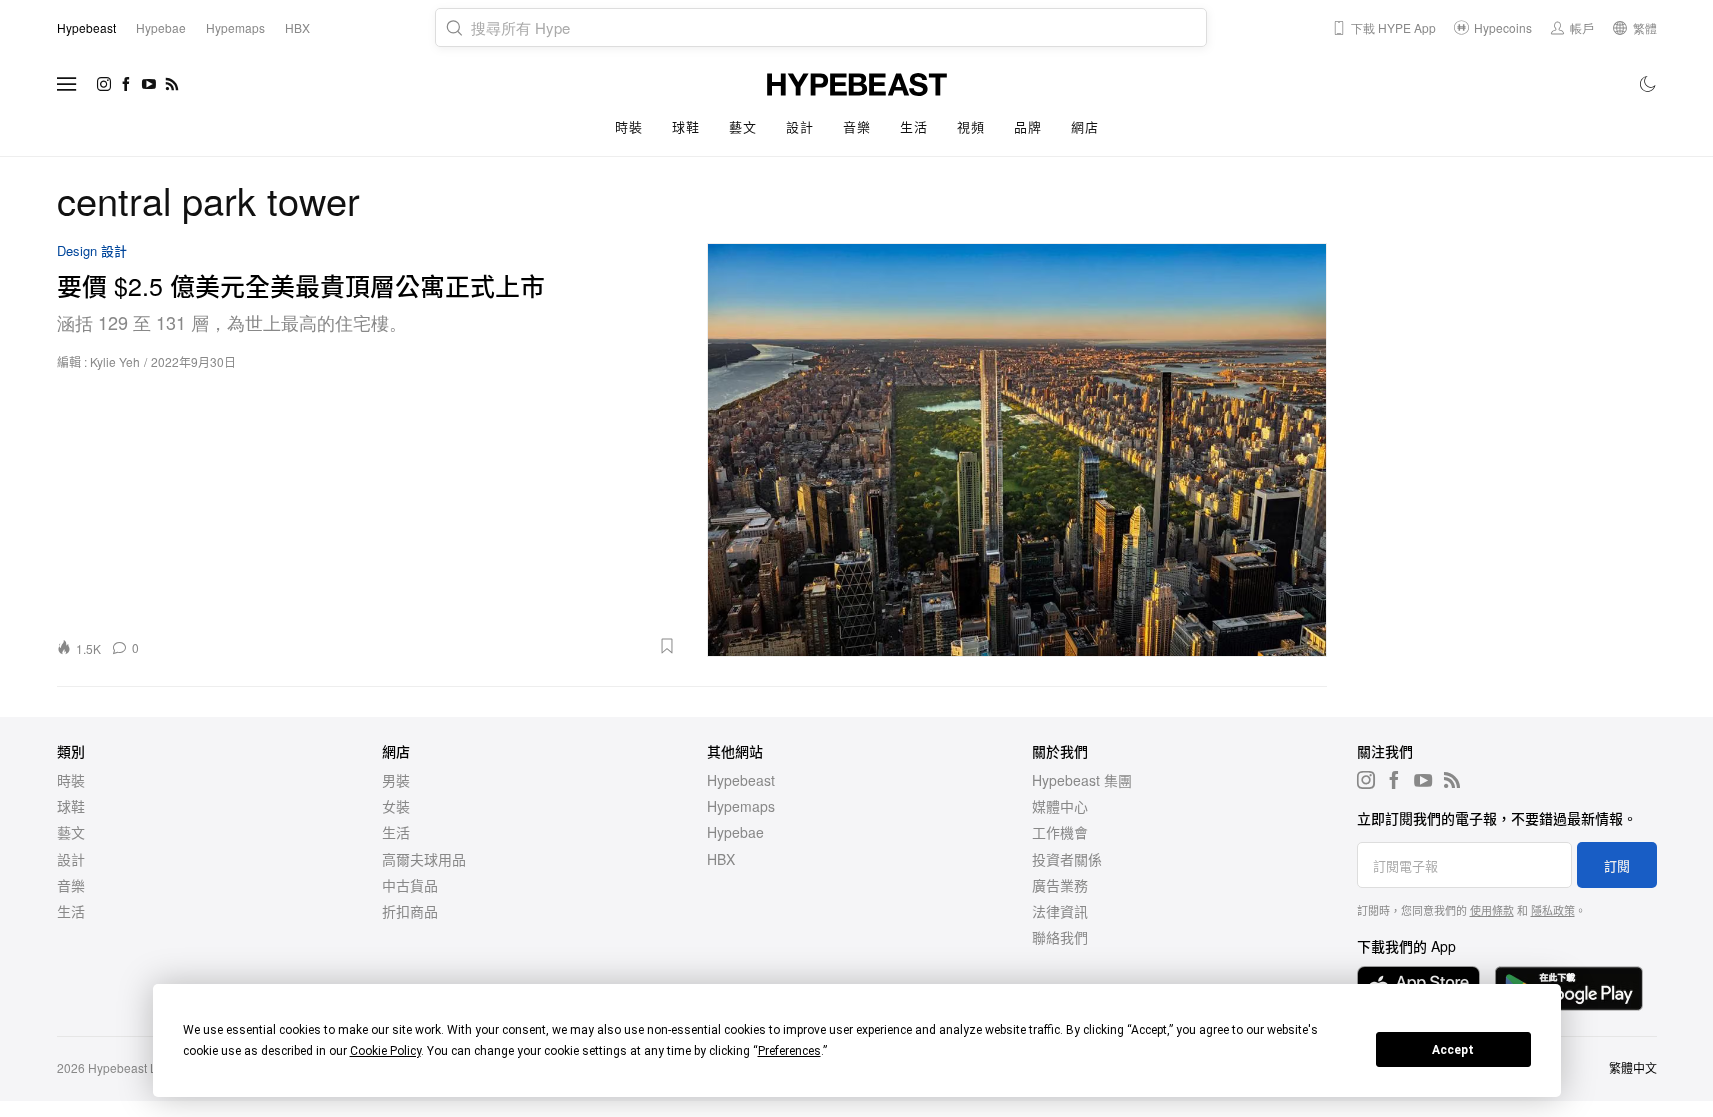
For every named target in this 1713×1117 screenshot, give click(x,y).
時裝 (628, 126)
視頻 (970, 126)
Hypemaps (741, 806)
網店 (1084, 126)
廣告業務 (1060, 885)
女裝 (396, 806)
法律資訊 (1060, 911)
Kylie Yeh (115, 361)
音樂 (856, 126)
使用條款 (1492, 910)
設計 (799, 126)
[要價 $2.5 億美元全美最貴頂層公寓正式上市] (1017, 449)
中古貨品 (410, 885)
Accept (1453, 1050)
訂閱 (1617, 865)
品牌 (1027, 126)
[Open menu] (67, 84)
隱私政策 (1553, 910)
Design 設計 (92, 251)
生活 (913, 126)
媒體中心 (1060, 806)
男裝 (396, 780)
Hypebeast (741, 780)
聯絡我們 (1060, 937)
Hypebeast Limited (139, 1067)
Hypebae (735, 832)
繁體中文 (1633, 1067)
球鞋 (685, 126)
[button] (414, 646)
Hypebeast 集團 (1082, 780)
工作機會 (1060, 832)
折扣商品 (410, 911)
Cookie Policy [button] (385, 1051)
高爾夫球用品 (424, 859)
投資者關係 (1067, 859)
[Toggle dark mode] (1648, 84)
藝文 (742, 126)
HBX (721, 859)
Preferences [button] (789, 1051)
